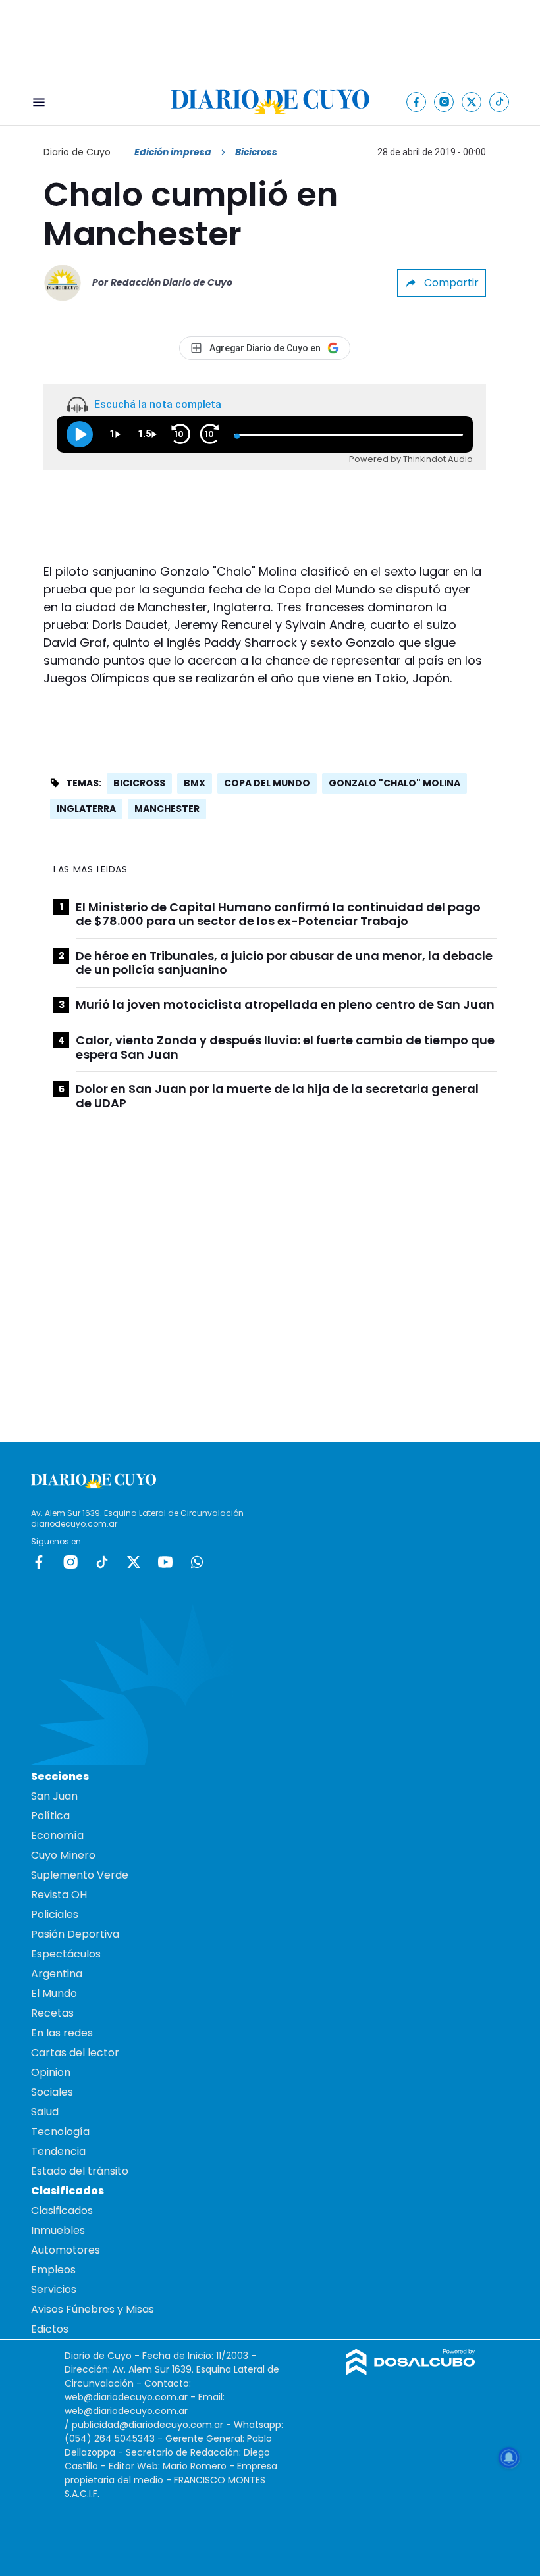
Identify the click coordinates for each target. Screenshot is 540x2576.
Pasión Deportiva (75, 1934)
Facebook (39, 1562)
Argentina (57, 1974)
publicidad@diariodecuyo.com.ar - (153, 2425)
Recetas (52, 2013)
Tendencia (58, 2151)
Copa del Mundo (267, 783)
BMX (195, 783)
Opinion (51, 2072)
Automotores (66, 2250)
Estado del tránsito (80, 2171)
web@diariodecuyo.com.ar (126, 2397)
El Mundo (54, 1993)
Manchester (167, 809)
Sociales (52, 2092)
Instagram (70, 1562)
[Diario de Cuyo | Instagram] (444, 102)
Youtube (165, 1562)
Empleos (53, 2270)
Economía (57, 1835)
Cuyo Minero (63, 1855)
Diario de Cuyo (77, 152)
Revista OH (59, 1895)
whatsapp (197, 1562)
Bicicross (139, 783)
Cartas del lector (75, 2053)
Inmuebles (58, 2230)
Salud (45, 2112)
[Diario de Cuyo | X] (472, 102)
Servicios (54, 2289)
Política (50, 1816)
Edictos (50, 2329)
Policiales (55, 1914)
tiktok (102, 1562)
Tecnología (60, 2132)
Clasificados (62, 2210)
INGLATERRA (86, 809)
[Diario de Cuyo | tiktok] (499, 102)
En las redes (62, 2033)
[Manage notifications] (509, 2458)
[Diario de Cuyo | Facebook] (417, 102)
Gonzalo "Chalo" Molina (394, 783)
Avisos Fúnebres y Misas (93, 2309)
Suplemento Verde (80, 1875)
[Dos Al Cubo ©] (411, 2372)
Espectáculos (66, 1954)
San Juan (54, 1796)
